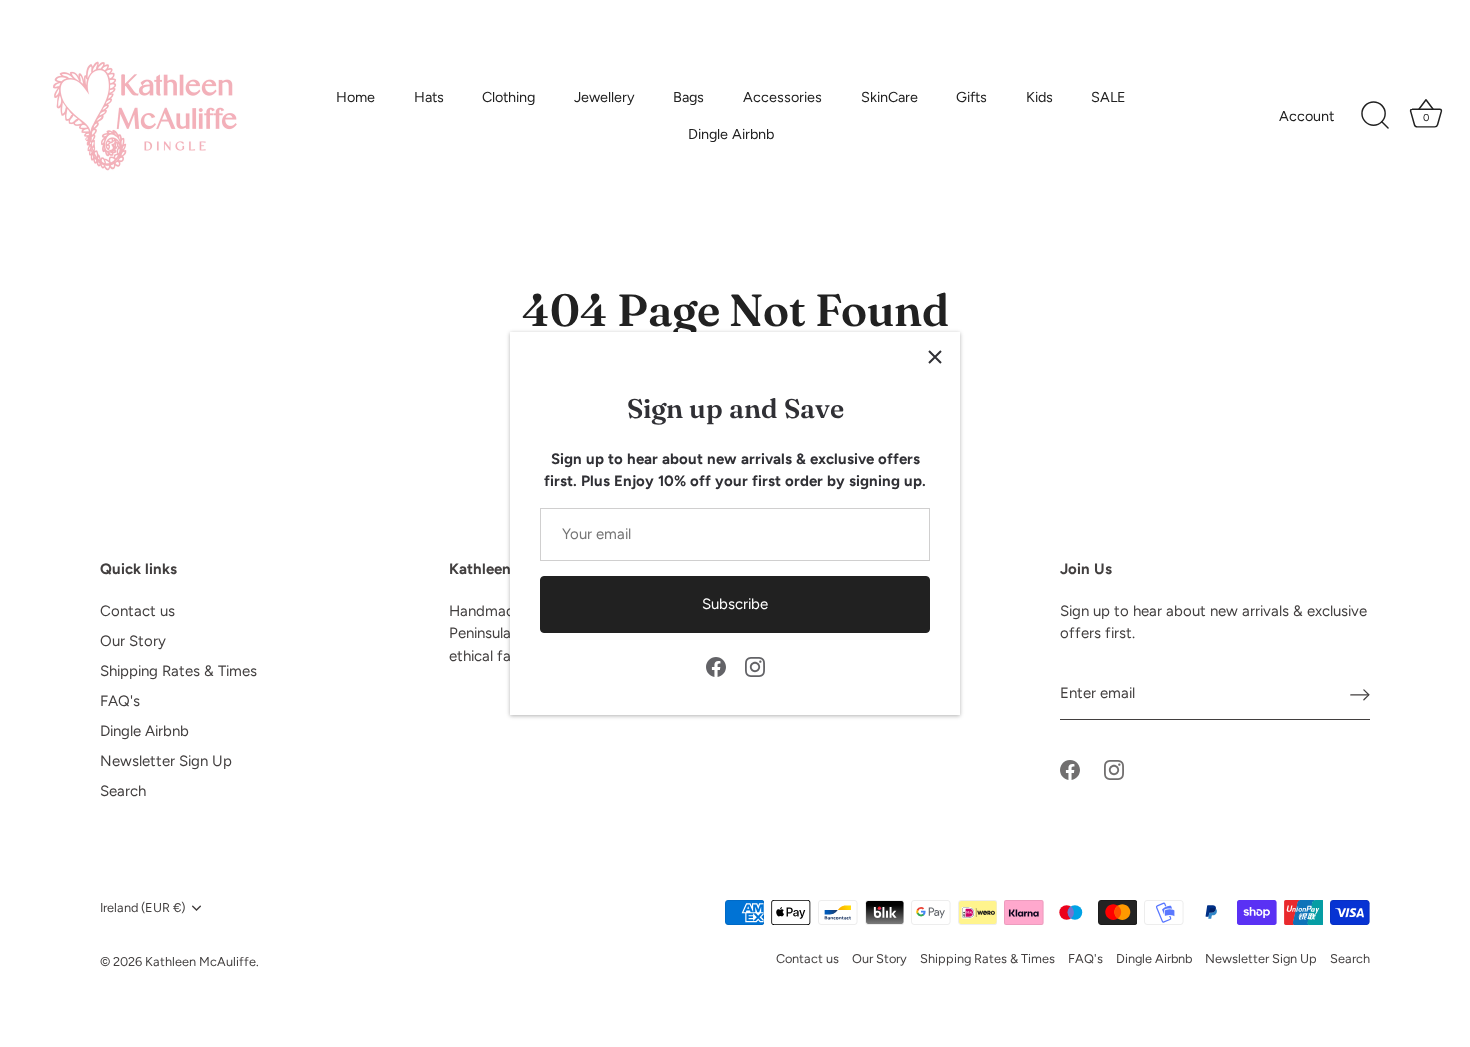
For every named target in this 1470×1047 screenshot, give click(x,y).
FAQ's (120, 701)
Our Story (133, 641)
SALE (1108, 97)
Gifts (971, 97)
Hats (429, 97)
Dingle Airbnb (731, 134)
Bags (688, 97)
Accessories (782, 97)
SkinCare (889, 97)
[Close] (935, 357)
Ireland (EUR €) (142, 907)
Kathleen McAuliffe (200, 961)
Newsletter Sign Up (166, 761)
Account (1306, 116)
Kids (1039, 97)
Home (355, 97)
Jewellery (604, 97)
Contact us (137, 611)
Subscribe (735, 604)
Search (123, 791)
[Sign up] (1360, 694)
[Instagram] (755, 666)
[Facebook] (716, 666)
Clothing (508, 97)
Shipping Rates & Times (178, 671)
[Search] (1375, 116)
